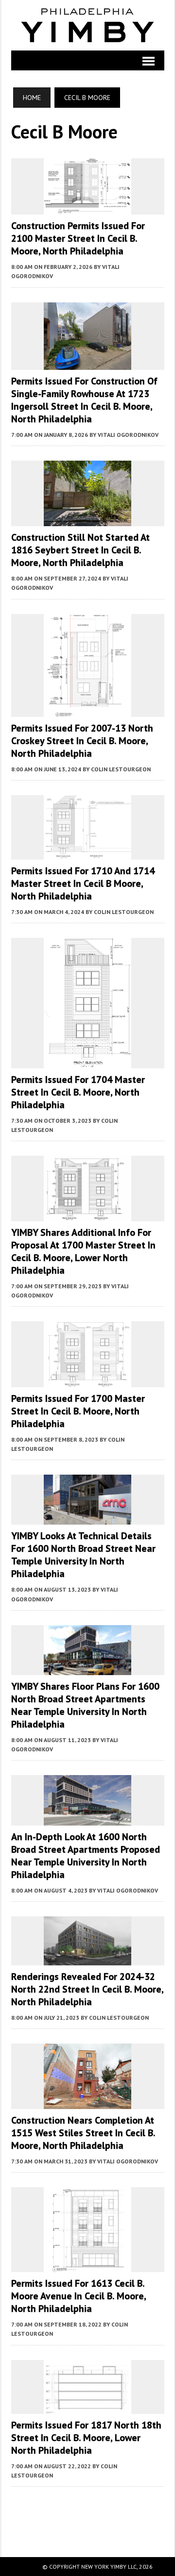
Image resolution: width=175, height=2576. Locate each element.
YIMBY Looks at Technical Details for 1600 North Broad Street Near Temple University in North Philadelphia (83, 1555)
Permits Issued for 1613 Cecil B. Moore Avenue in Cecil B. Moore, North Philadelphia (79, 2296)
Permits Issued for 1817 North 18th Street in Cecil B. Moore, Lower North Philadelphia (86, 2438)
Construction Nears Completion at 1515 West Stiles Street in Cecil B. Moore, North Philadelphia (83, 2133)
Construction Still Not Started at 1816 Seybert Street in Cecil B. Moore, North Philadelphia (80, 550)
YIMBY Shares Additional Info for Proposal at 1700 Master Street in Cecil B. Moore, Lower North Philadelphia (83, 1251)
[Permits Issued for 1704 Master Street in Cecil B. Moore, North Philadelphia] (87, 1062)
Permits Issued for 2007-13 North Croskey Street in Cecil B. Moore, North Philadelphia (82, 741)
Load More (88, 2512)
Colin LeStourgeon (121, 769)
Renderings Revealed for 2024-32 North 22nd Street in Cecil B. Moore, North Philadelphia (87, 1989)
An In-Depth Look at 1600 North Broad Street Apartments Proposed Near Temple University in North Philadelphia (86, 1856)
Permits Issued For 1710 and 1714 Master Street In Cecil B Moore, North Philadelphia (83, 883)
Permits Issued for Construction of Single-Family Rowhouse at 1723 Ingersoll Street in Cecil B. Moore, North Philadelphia (84, 400)
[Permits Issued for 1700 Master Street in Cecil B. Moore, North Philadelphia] (87, 1380)
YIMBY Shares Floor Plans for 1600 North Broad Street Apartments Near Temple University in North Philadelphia (85, 1705)
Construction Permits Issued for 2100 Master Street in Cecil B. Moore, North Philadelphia (78, 238)
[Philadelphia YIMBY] (88, 25)
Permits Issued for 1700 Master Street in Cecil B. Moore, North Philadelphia (78, 1411)
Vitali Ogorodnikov (128, 435)
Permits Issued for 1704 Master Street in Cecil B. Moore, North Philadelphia (78, 1092)
